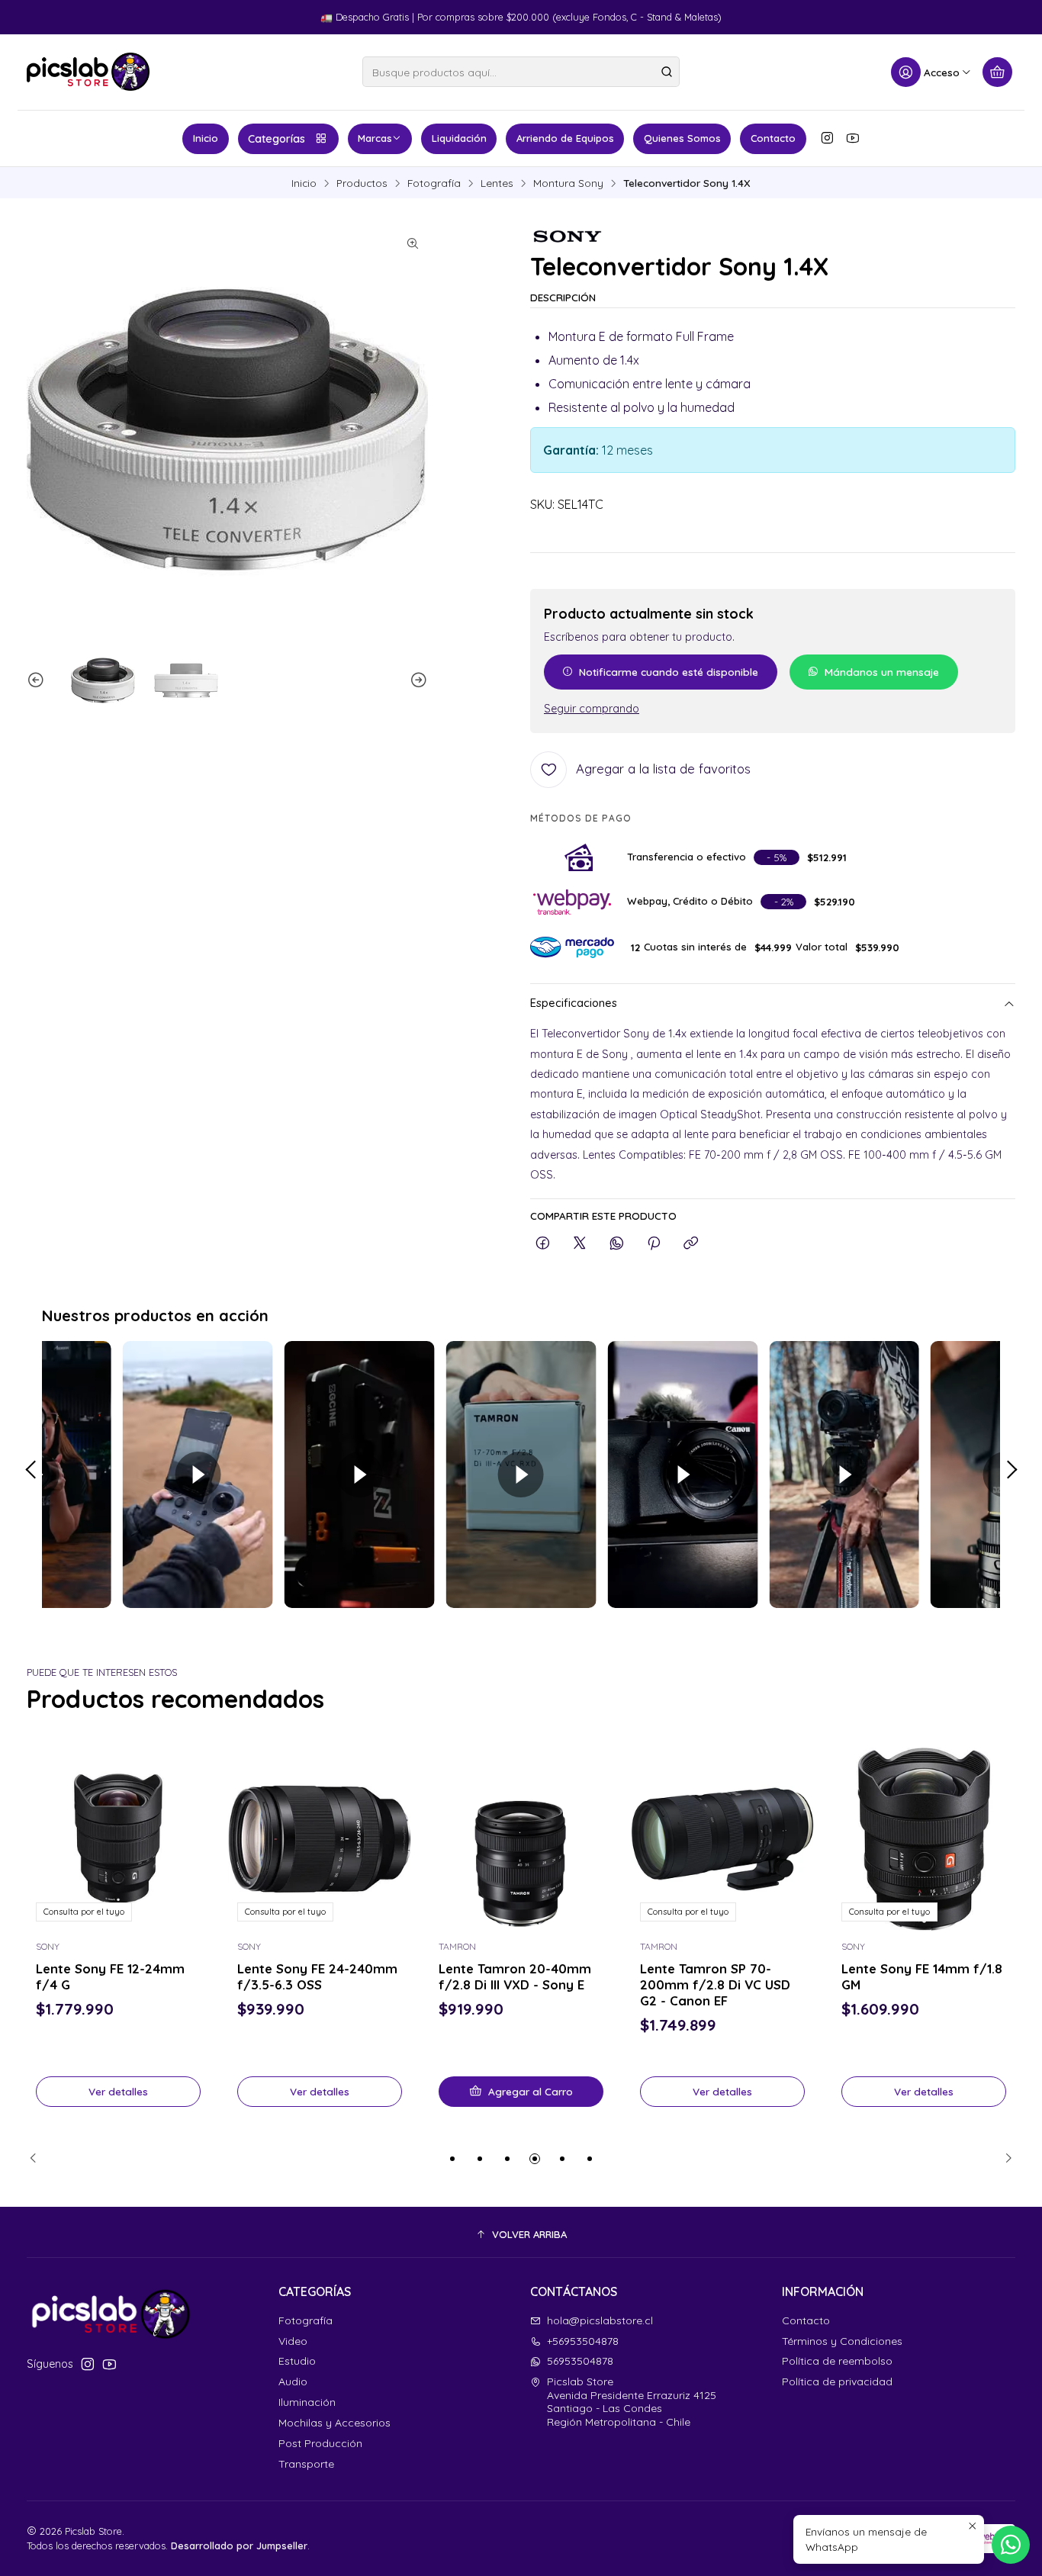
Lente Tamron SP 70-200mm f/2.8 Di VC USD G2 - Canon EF (514, 1984)
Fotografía (434, 183)
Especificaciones (574, 1003)
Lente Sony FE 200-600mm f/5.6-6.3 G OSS (916, 1976)
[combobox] (521, 72)
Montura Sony (568, 183)
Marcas (375, 138)
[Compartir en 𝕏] (580, 1244)
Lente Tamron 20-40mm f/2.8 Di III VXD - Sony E (314, 1976)
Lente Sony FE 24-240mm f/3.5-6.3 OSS (116, 1976)
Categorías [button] (277, 139)
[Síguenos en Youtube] (853, 138)
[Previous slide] (38, 680)
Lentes (497, 183)
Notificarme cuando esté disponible (669, 672)
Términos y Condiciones (842, 2341)
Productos (362, 183)
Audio (293, 2381)
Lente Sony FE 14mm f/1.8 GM (720, 1976)
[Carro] (997, 72)
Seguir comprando (592, 709)
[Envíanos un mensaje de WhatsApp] (1011, 2545)
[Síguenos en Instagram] (827, 138)
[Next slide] (416, 680)
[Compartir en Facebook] (543, 1244)
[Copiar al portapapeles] (691, 1244)
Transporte (306, 2464)
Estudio (297, 2361)
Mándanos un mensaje (882, 672)
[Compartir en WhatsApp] (617, 1244)
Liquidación (459, 138)
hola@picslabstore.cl (600, 2320)
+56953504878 (583, 2341)
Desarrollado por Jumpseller (239, 2545)
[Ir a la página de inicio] (88, 72)
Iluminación (307, 2402)
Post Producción (320, 2443)
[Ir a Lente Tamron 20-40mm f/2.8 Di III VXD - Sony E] (320, 1839)
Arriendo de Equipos (565, 138)
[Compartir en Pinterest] (654, 1244)
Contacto (773, 138)
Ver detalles (118, 2090)
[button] (452, 2159)
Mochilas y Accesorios (334, 2423)
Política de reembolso (837, 2361)
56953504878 (580, 2361)
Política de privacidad (837, 2381)
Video (293, 2341)
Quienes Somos (682, 138)
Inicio (206, 138)
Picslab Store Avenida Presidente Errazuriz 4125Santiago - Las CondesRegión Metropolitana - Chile (632, 2402)
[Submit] (667, 72)
